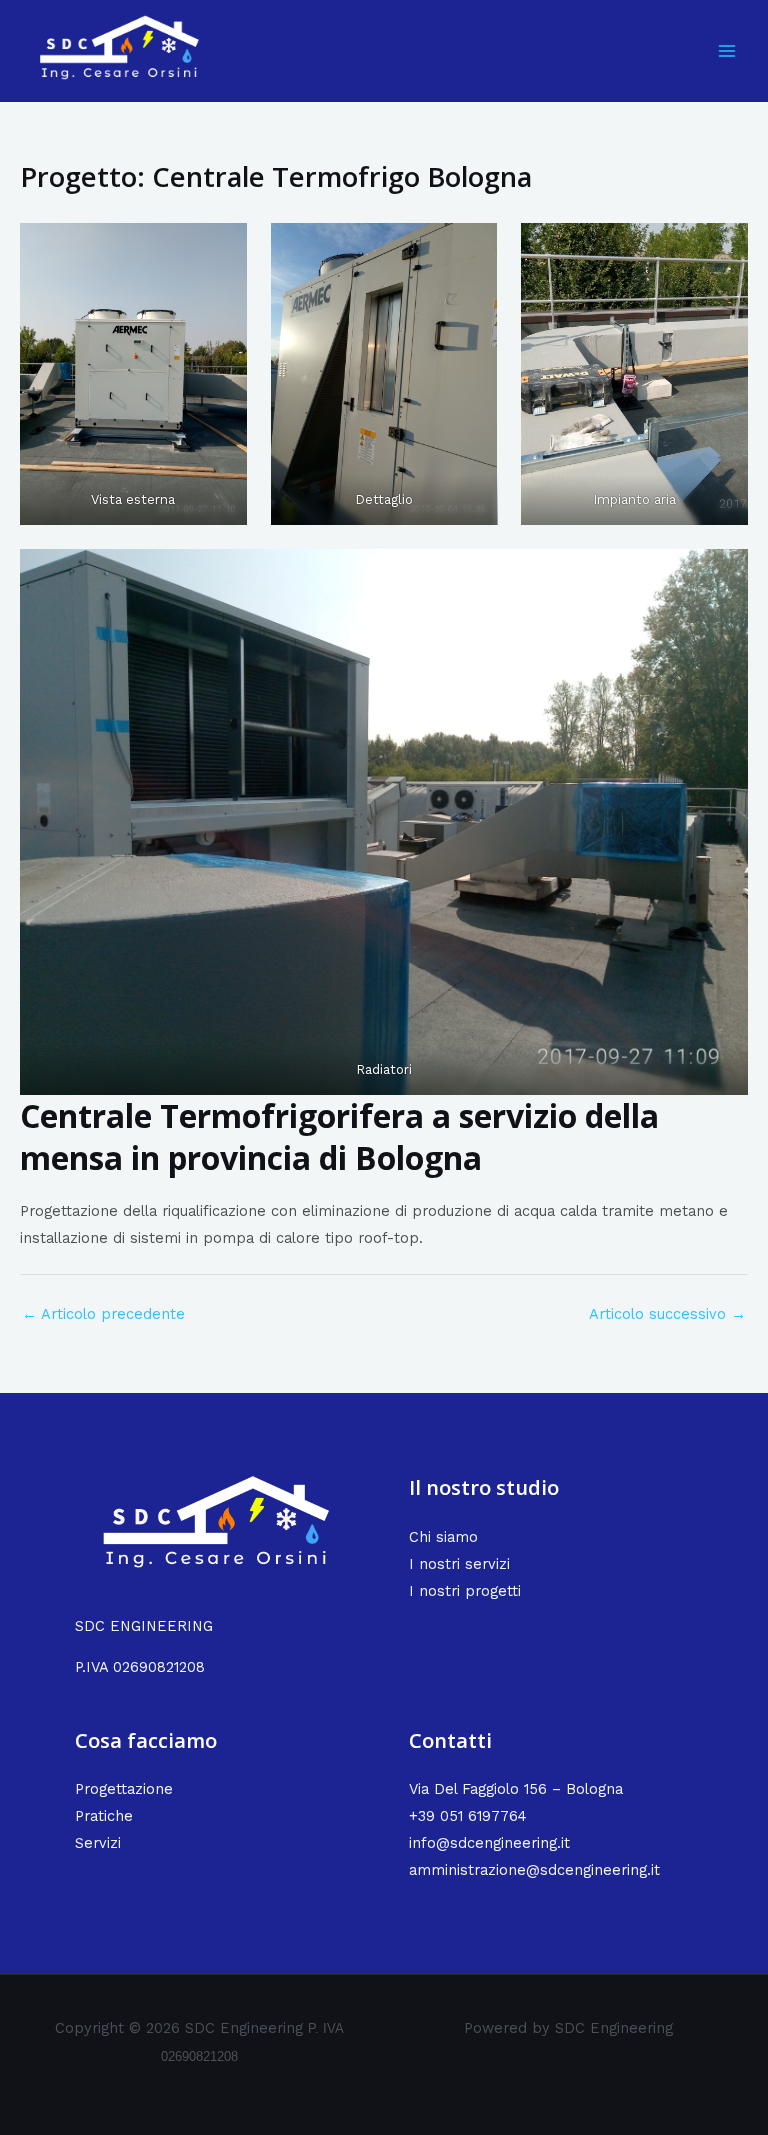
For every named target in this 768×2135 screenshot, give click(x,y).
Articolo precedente (103, 1314)
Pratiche (104, 1816)
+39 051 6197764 (468, 1816)
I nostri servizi (459, 1564)
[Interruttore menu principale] (727, 51)
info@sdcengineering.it (489, 1843)
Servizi (98, 1843)
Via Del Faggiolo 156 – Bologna (516, 1789)
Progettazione (124, 1789)
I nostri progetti (465, 1591)
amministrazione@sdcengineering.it (534, 1870)
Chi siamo (443, 1537)
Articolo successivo (667, 1314)
